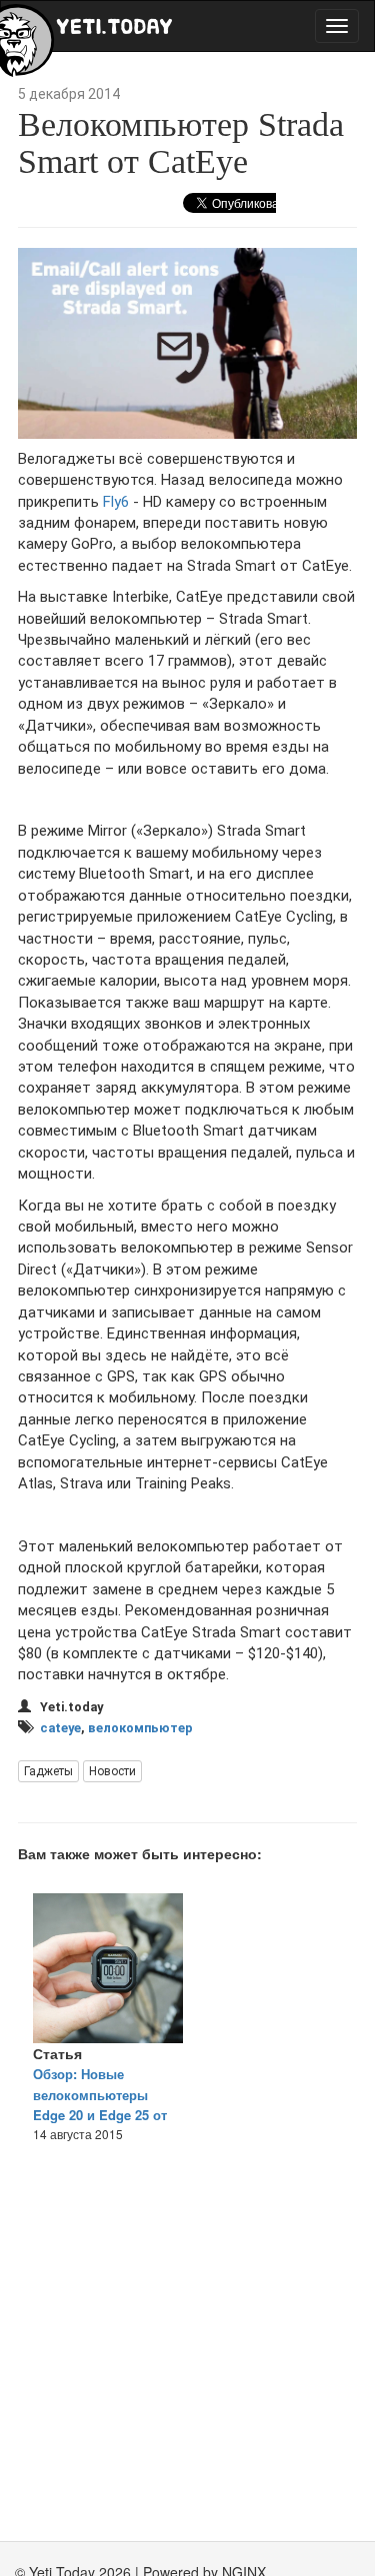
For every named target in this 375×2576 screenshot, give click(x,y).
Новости (112, 1771)
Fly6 (116, 502)
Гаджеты (48, 1771)
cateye (60, 1728)
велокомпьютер (140, 1728)
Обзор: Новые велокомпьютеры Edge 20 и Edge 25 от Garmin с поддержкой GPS (100, 2115)
